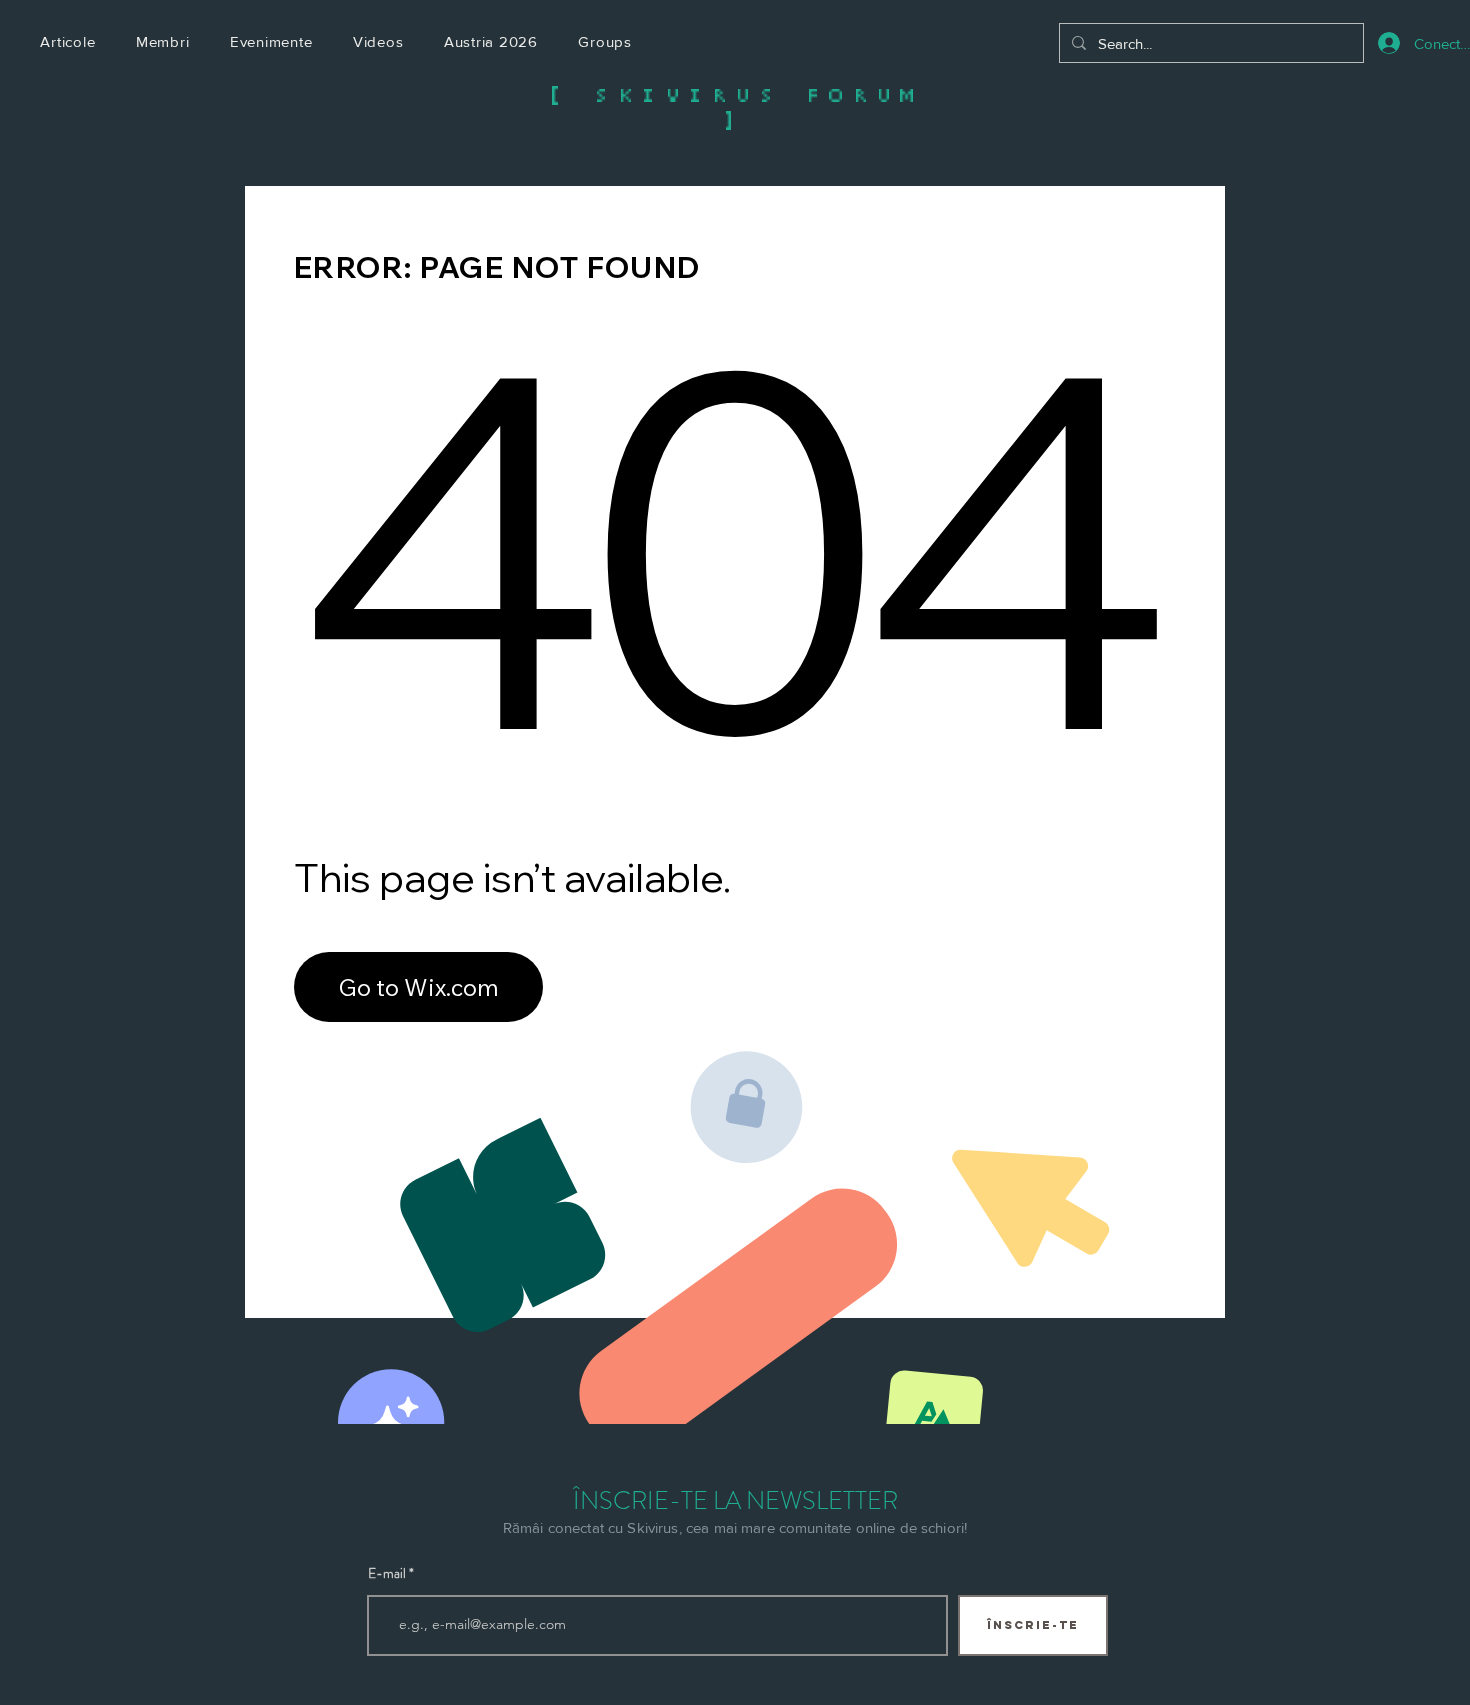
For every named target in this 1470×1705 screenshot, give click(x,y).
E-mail (387, 1573)
